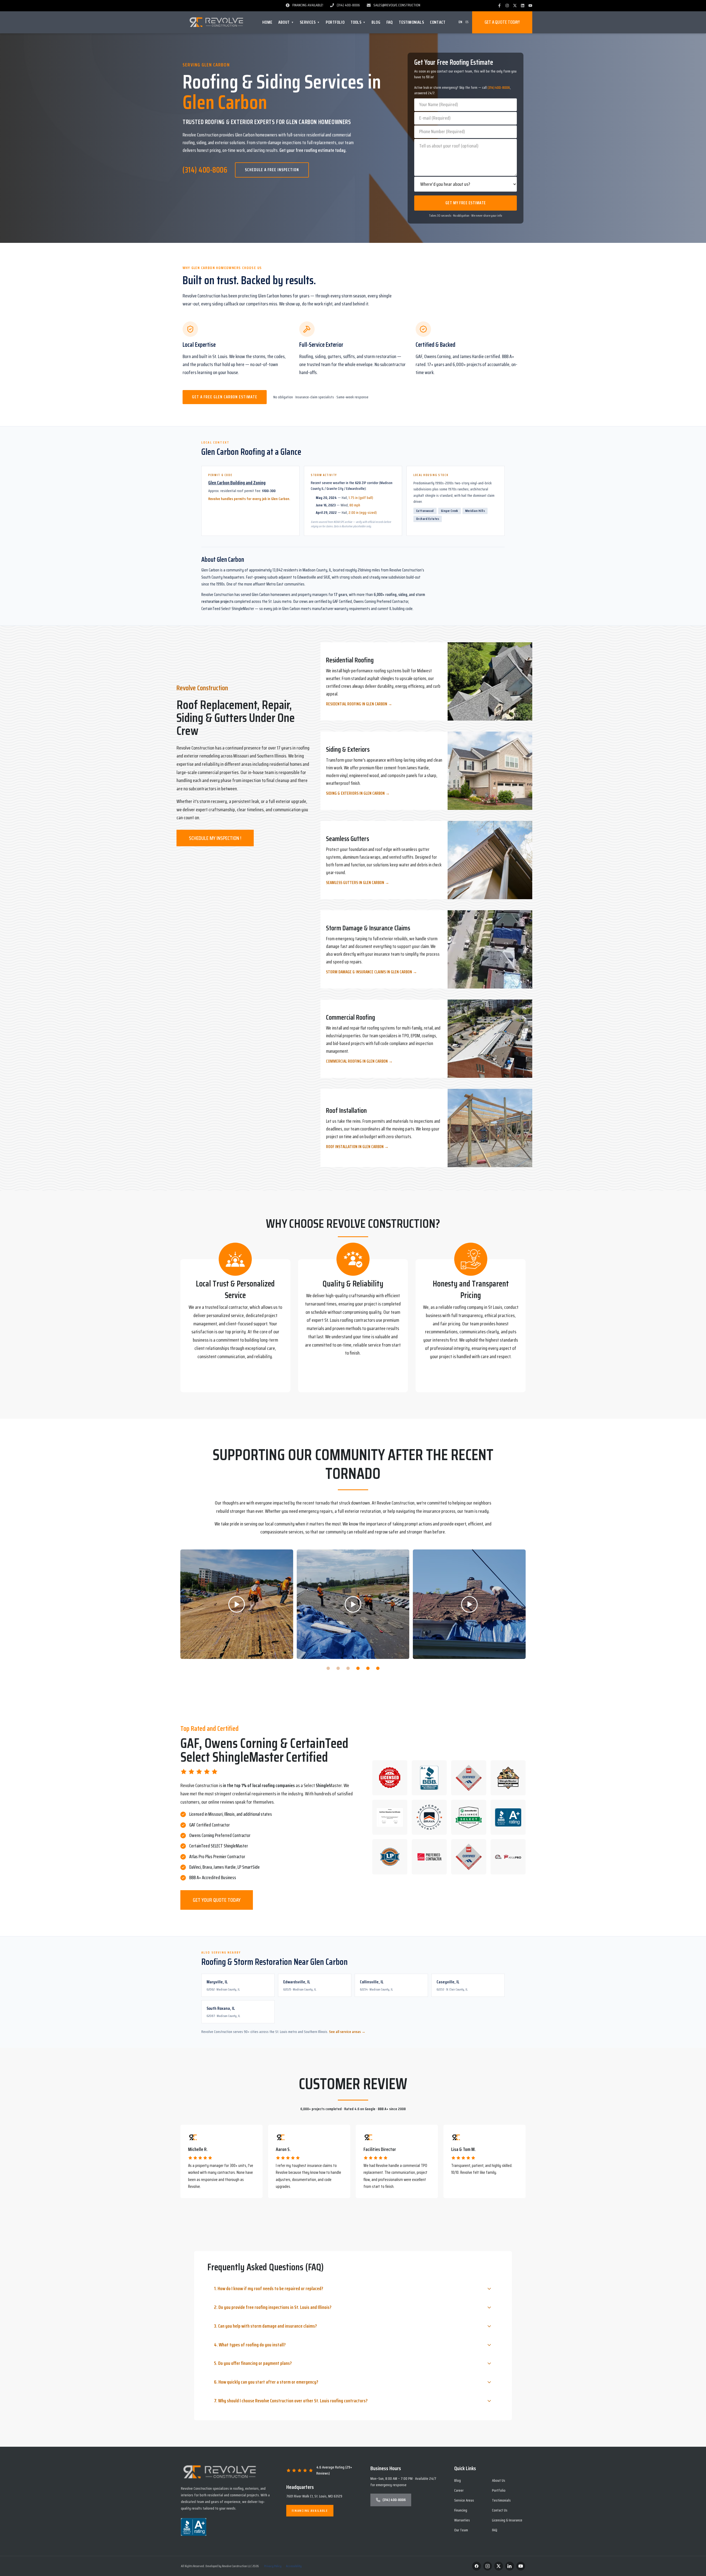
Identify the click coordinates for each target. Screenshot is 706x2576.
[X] (515, 6)
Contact (438, 22)
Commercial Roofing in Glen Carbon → (359, 1061)
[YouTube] (530, 6)
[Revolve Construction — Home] (217, 22)
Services (310, 22)
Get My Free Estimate (466, 203)
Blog (376, 22)
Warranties (462, 2520)
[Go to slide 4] (358, 1668)
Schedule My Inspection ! (215, 838)
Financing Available (310, 2511)
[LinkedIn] (523, 6)
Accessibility (294, 2566)
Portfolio (335, 22)
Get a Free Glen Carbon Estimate (225, 397)
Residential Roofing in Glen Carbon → (359, 704)
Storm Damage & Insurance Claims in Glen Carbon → (371, 972)
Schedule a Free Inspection (272, 170)
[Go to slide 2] (338, 1668)
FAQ (390, 22)
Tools (358, 22)
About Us (499, 2480)
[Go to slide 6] (378, 1668)
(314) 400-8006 (205, 170)
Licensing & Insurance (507, 2520)
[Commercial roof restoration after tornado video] (353, 1604)
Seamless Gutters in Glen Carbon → (358, 883)
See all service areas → (347, 2032)
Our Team (461, 2530)
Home (267, 22)
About (286, 22)
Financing (461, 2510)
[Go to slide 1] (328, 1668)
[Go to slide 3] (348, 1668)
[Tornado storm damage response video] (237, 1604)
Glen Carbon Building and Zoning (237, 483)
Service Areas (464, 2500)
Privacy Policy (273, 2566)
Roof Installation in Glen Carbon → (357, 1147)
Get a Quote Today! (502, 22)
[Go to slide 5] (368, 1668)
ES (467, 22)
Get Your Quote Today (217, 1900)
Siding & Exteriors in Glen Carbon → (358, 793)
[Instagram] (507, 6)
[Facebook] (499, 6)
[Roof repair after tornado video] (469, 1604)
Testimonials (411, 22)
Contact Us (500, 2510)
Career (459, 2490)
